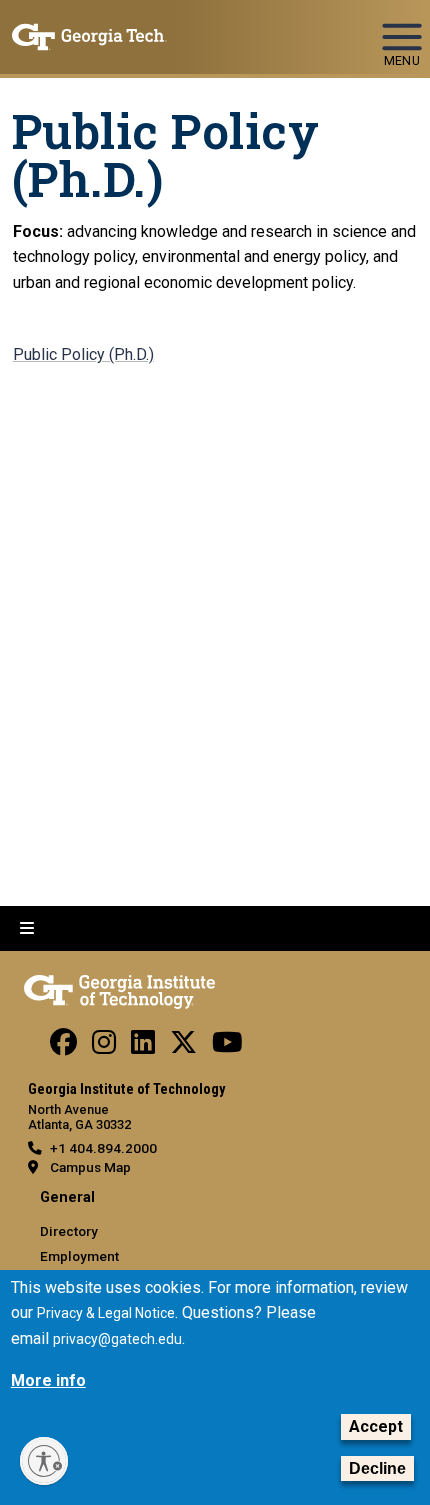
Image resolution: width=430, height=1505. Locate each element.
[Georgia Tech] (119, 988)
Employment (79, 1256)
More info (48, 1380)
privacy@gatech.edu (117, 1339)
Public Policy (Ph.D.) (83, 354)
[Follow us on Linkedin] (143, 1047)
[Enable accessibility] (44, 1461)
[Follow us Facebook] (63, 1047)
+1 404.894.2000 (103, 1148)
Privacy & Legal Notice (106, 1313)
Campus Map (90, 1167)
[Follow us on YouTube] (227, 1047)
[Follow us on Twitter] (183, 1047)
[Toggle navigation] (402, 28)
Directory (69, 1231)
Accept (376, 1426)
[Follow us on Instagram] (104, 1047)
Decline (377, 1468)
